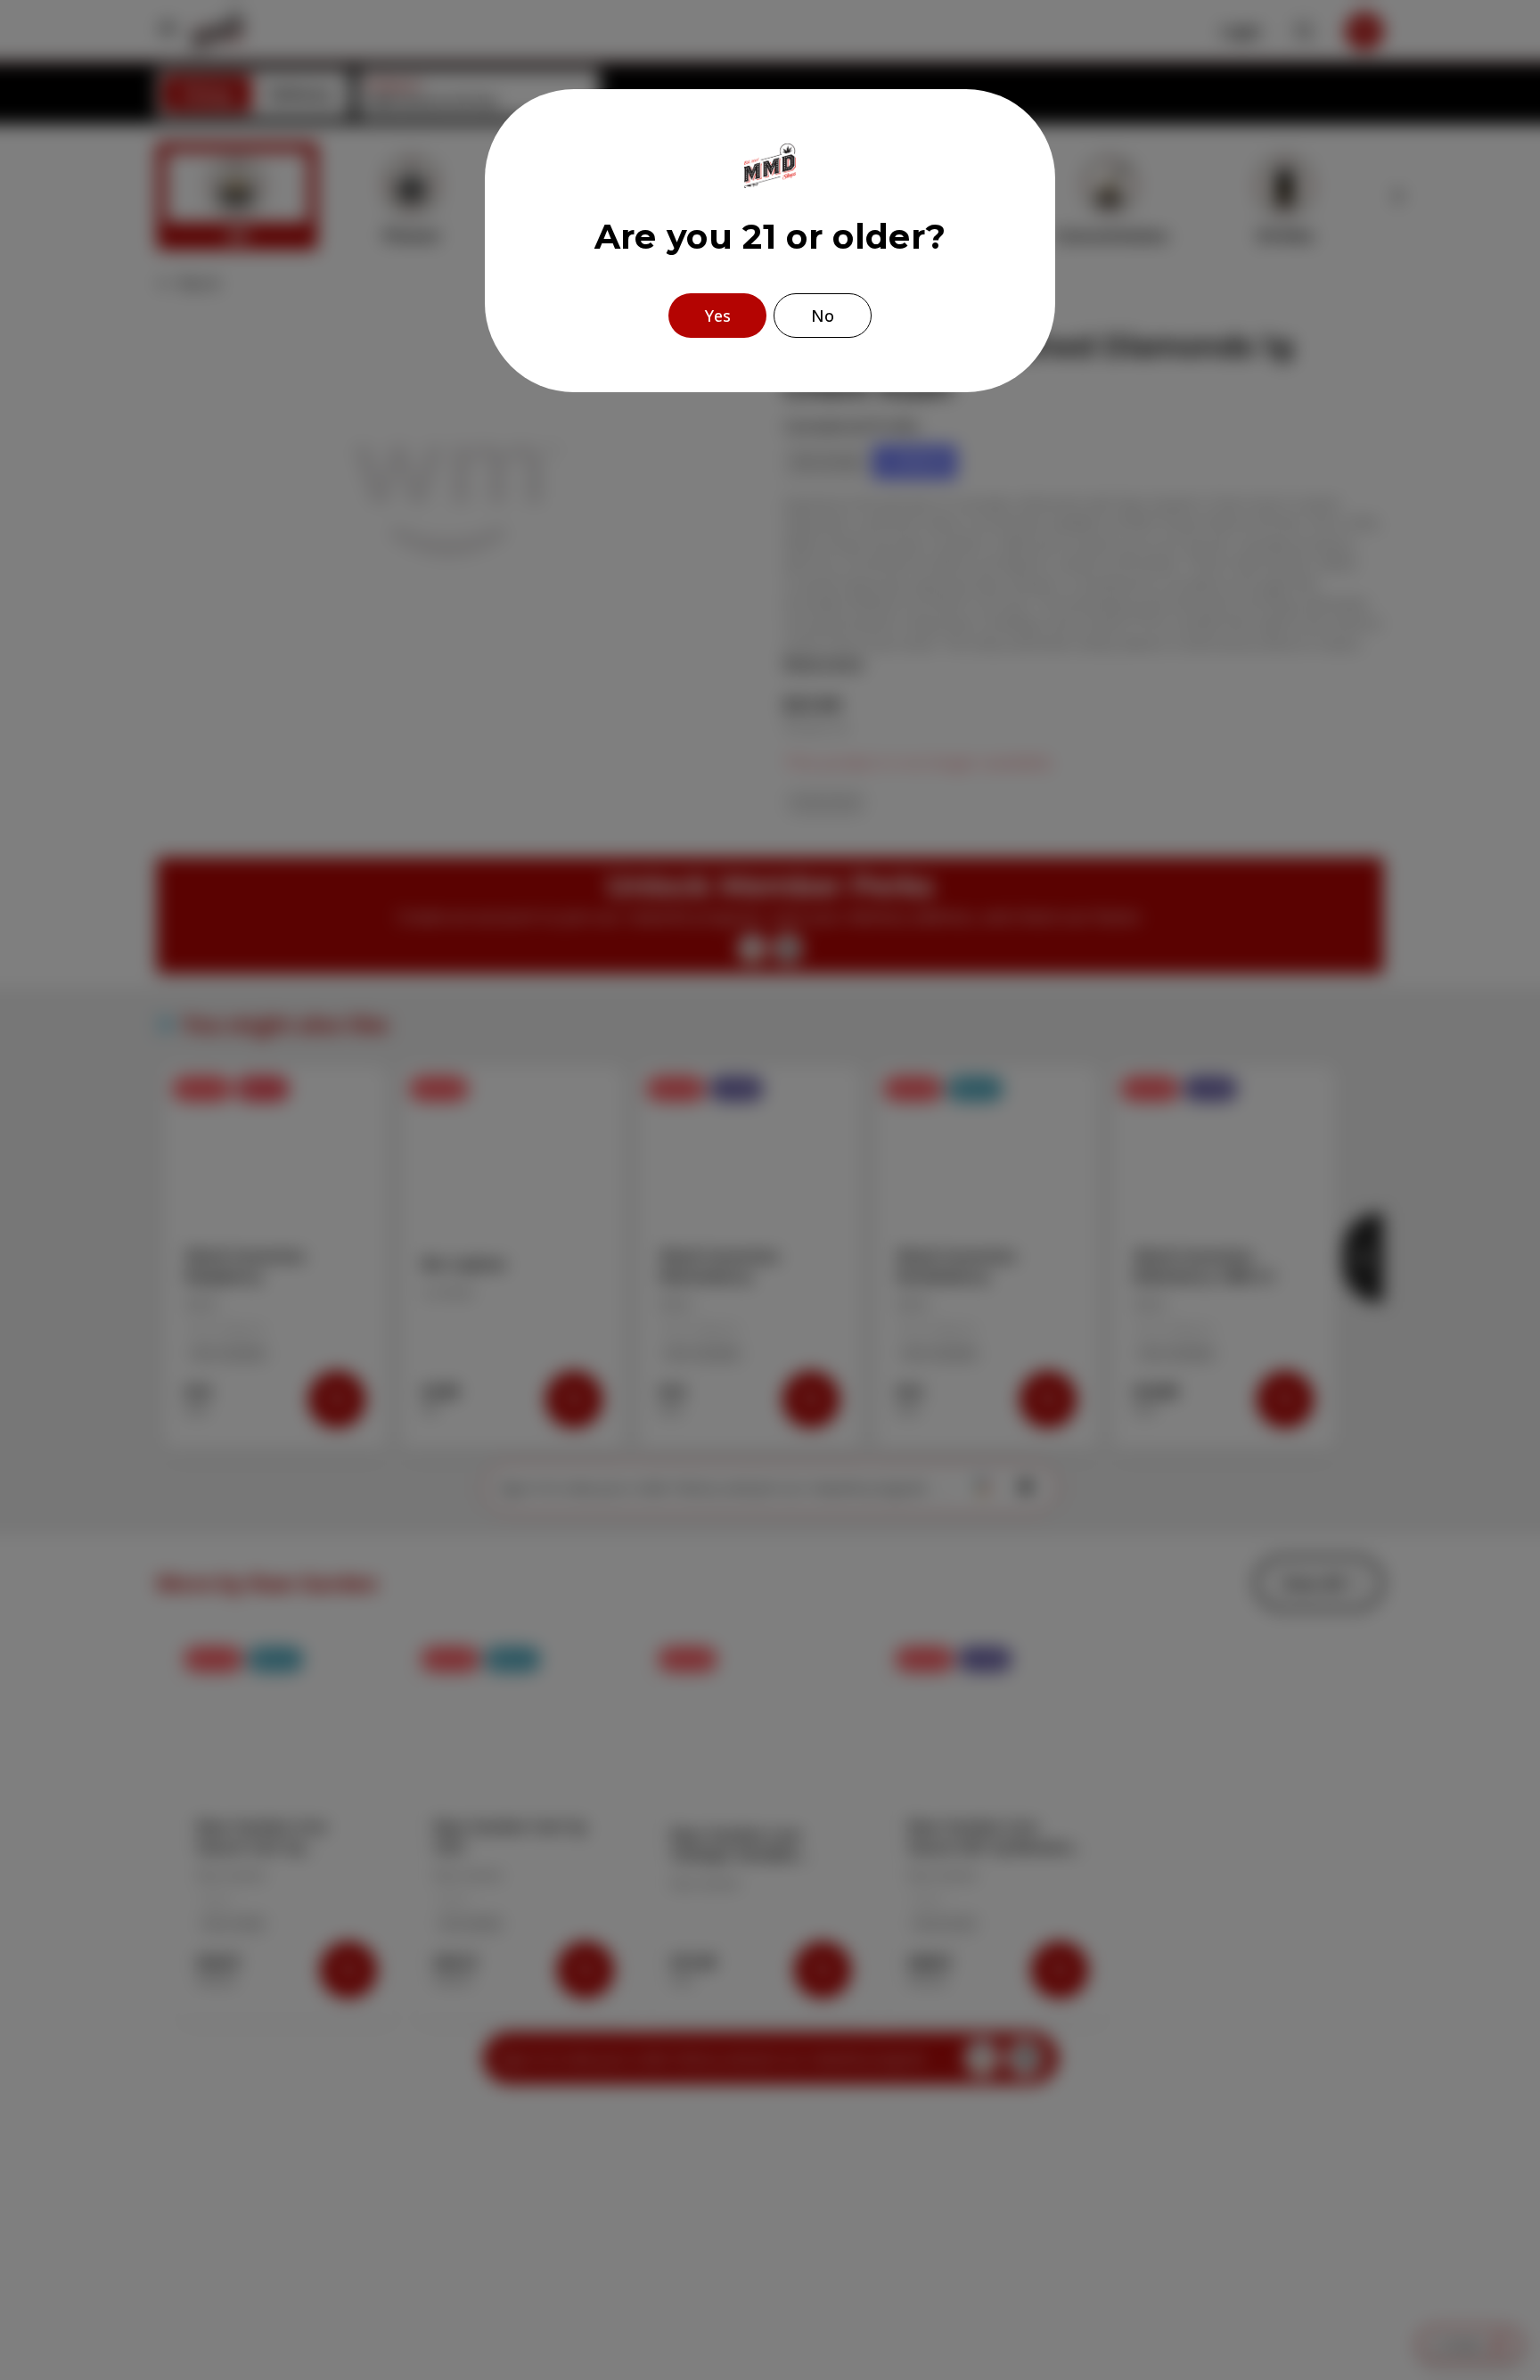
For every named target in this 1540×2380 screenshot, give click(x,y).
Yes (718, 316)
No (823, 316)
